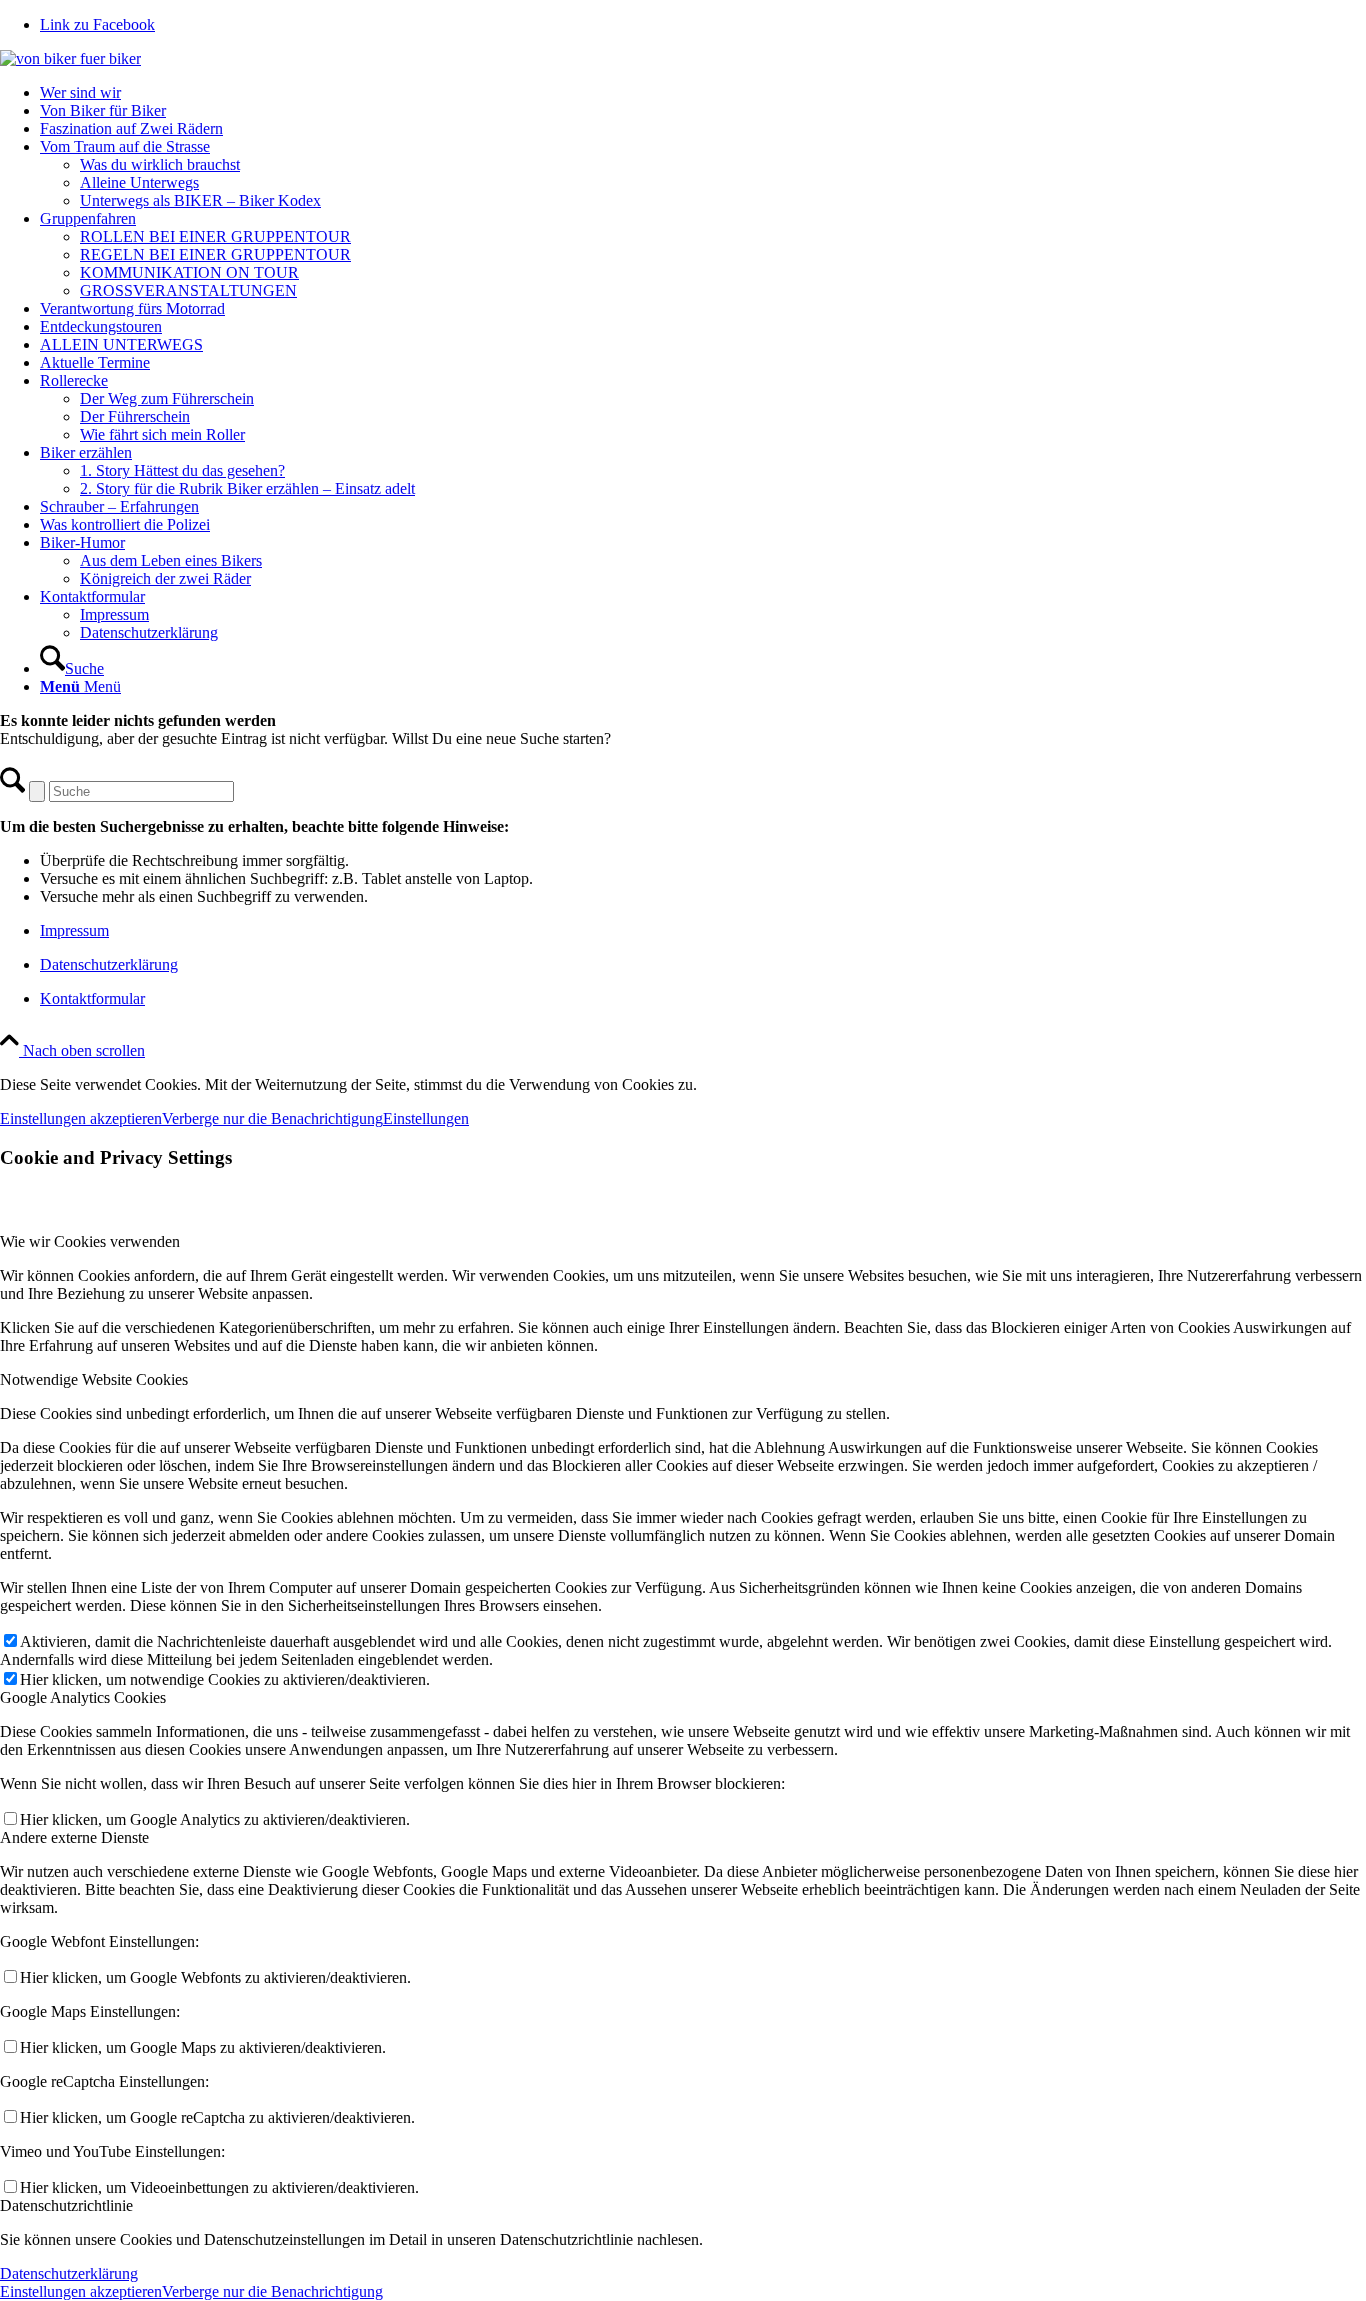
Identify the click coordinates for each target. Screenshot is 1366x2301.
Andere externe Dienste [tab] (74, 1837)
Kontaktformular (92, 998)
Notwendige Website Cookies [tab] (94, 1379)
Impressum (74, 930)
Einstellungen (426, 1118)
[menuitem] (703, 93)
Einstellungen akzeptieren (81, 1118)
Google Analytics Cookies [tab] (83, 1697)
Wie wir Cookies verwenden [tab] (90, 1241)
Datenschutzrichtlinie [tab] (66, 2205)
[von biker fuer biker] (70, 58)
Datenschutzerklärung (109, 964)
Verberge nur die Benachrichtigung (272, 1118)
